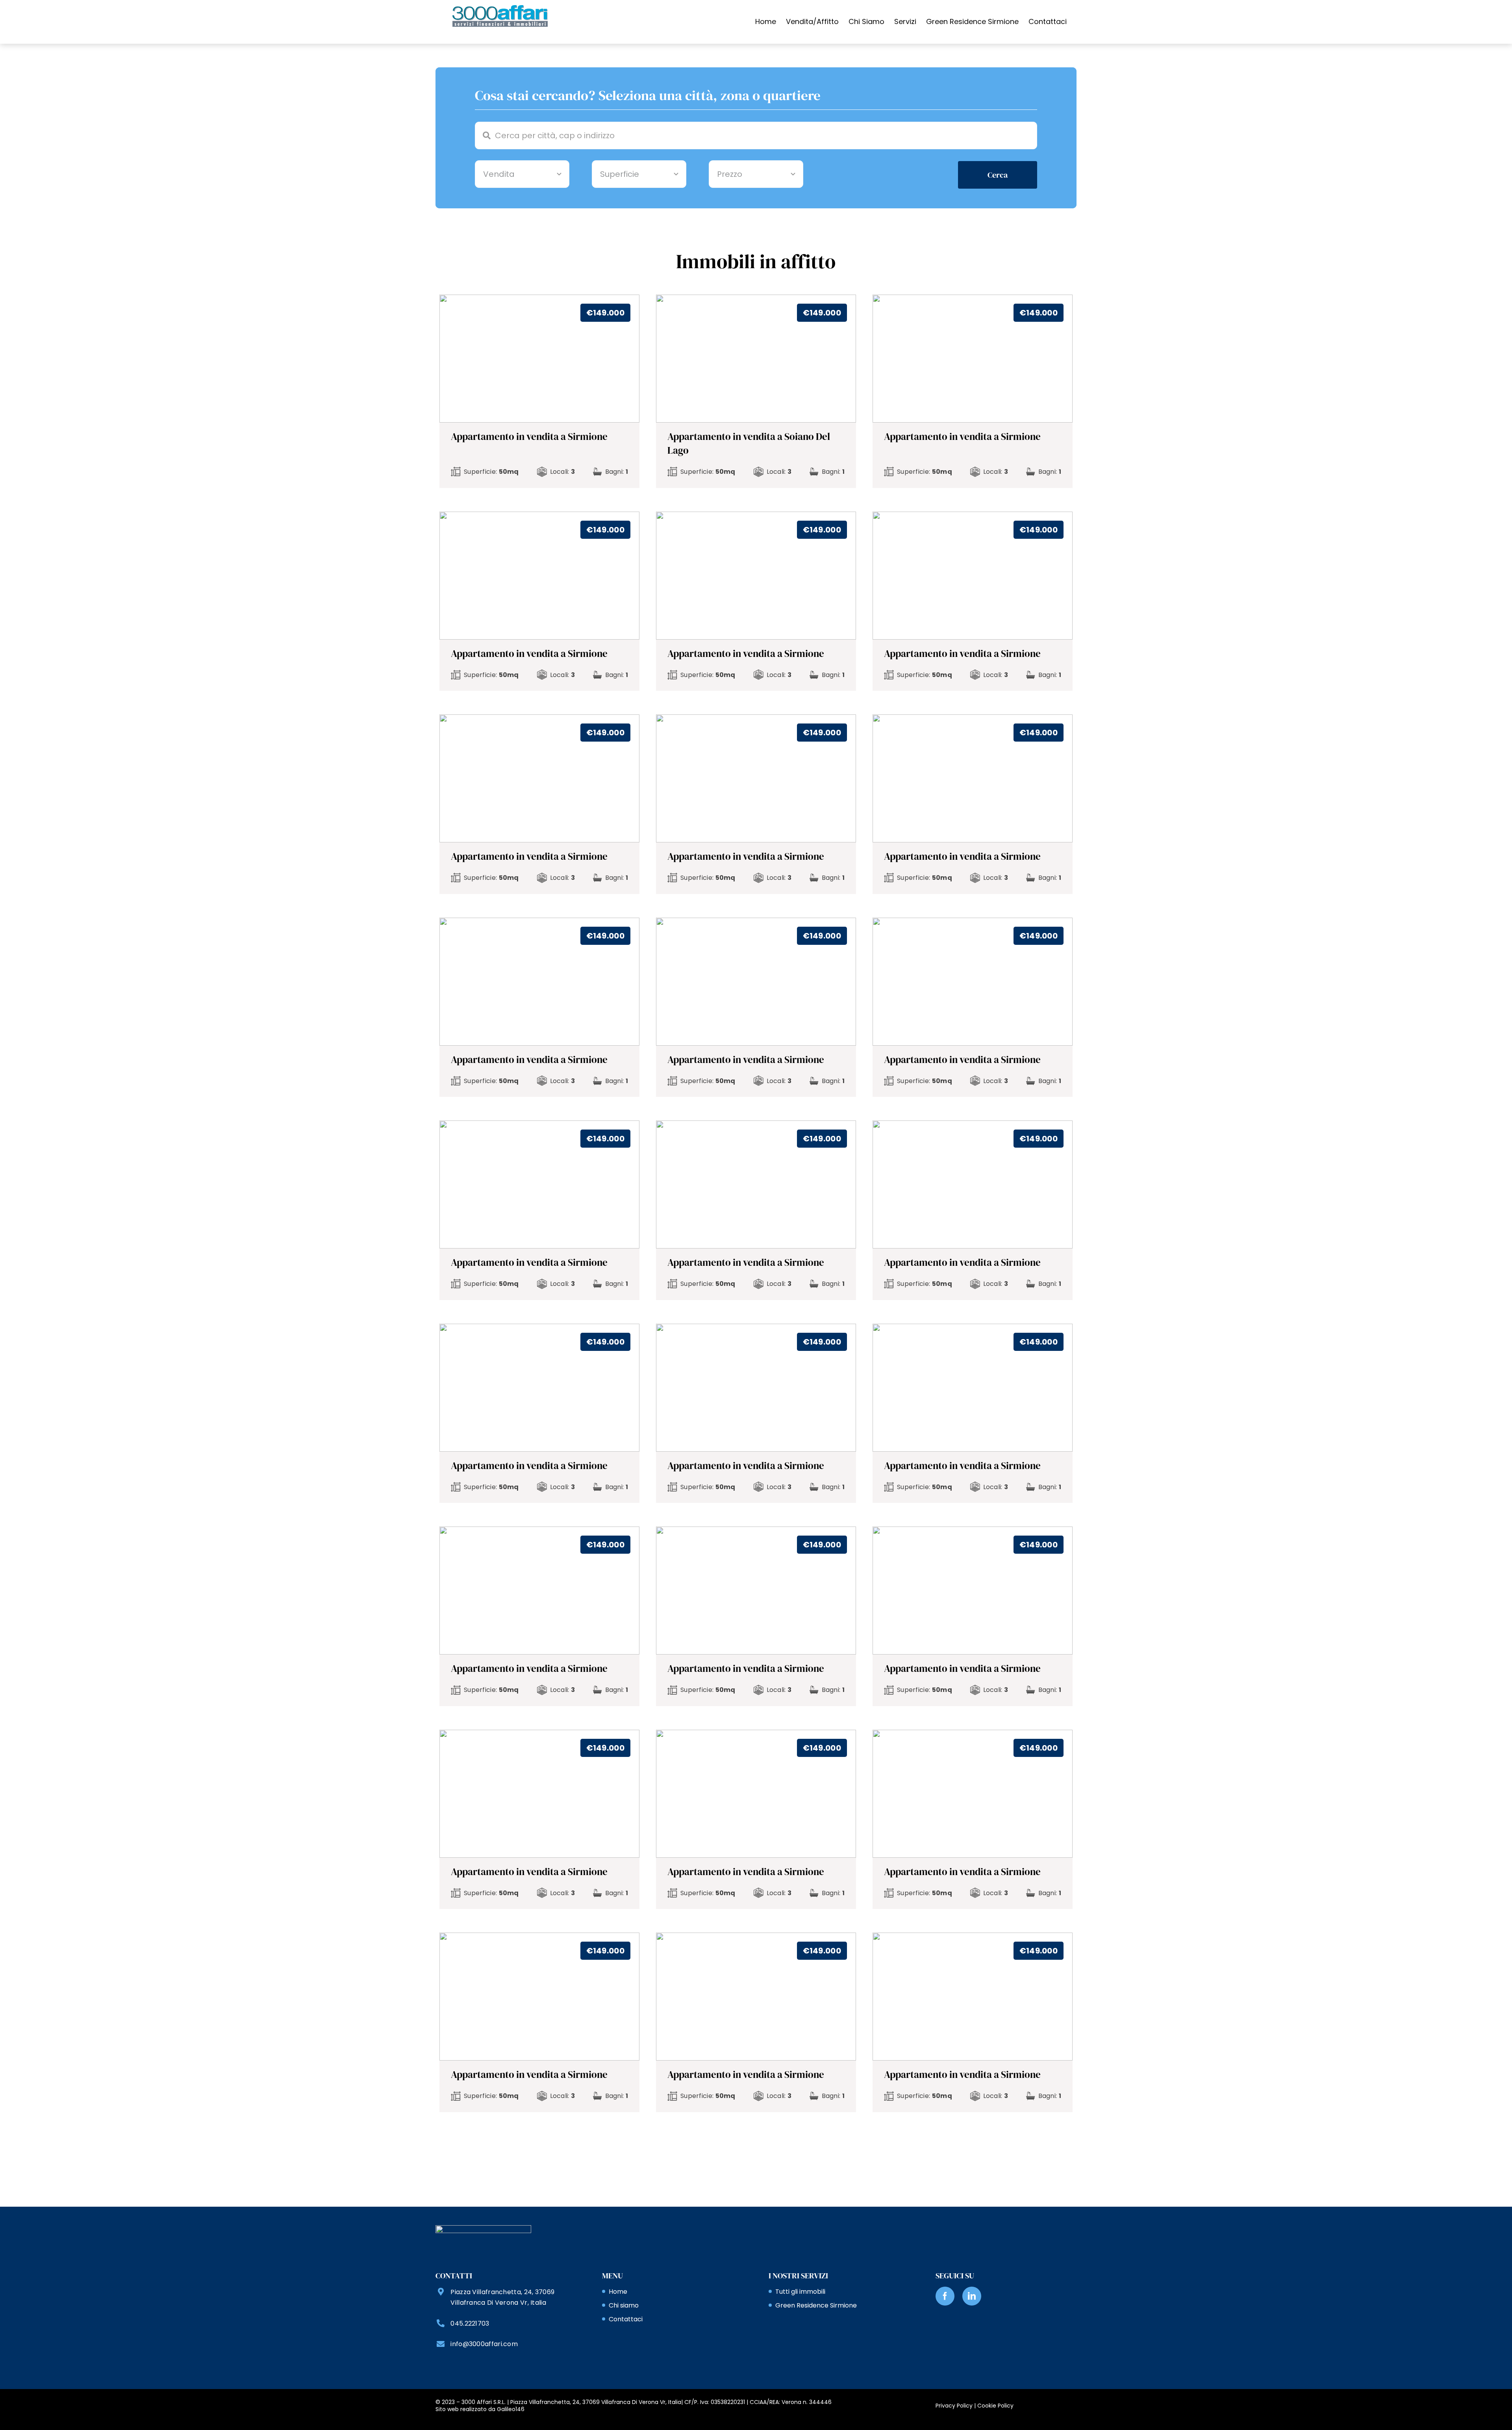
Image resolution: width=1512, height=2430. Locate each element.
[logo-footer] (483, 2229)
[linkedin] (972, 2296)
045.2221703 (470, 2323)
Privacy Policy (954, 2406)
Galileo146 (511, 2409)
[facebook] (945, 2296)
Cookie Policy (995, 2406)
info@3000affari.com (484, 2344)
